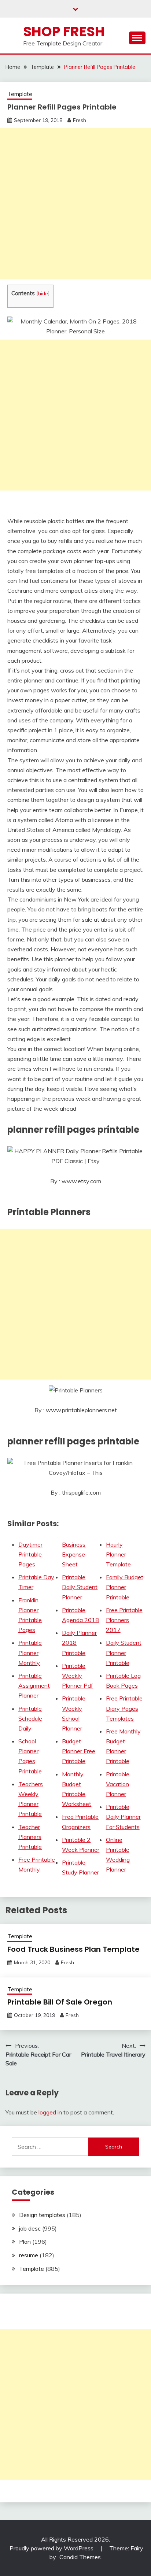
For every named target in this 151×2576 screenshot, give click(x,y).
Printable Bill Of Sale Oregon (60, 2002)
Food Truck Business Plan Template (73, 1949)
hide (43, 293)
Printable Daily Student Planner (80, 1587)
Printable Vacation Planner (118, 1784)
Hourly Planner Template (118, 1554)
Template (20, 94)
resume (29, 2255)
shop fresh (64, 32)
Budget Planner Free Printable (79, 1751)
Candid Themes (80, 2557)
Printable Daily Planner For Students (123, 1817)
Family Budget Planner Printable (125, 1587)
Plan (25, 2242)
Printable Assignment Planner (34, 1685)
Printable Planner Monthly (30, 1652)
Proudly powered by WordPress (52, 2548)
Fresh (80, 120)
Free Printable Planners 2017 (124, 1620)
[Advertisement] (75, 203)
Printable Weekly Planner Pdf (78, 1676)
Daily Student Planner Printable (124, 1652)
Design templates (42, 2215)
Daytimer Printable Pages (30, 1554)
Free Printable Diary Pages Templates (124, 1708)
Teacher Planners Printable (30, 1837)
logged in (50, 2112)
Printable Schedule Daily (30, 1718)
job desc (30, 2228)
